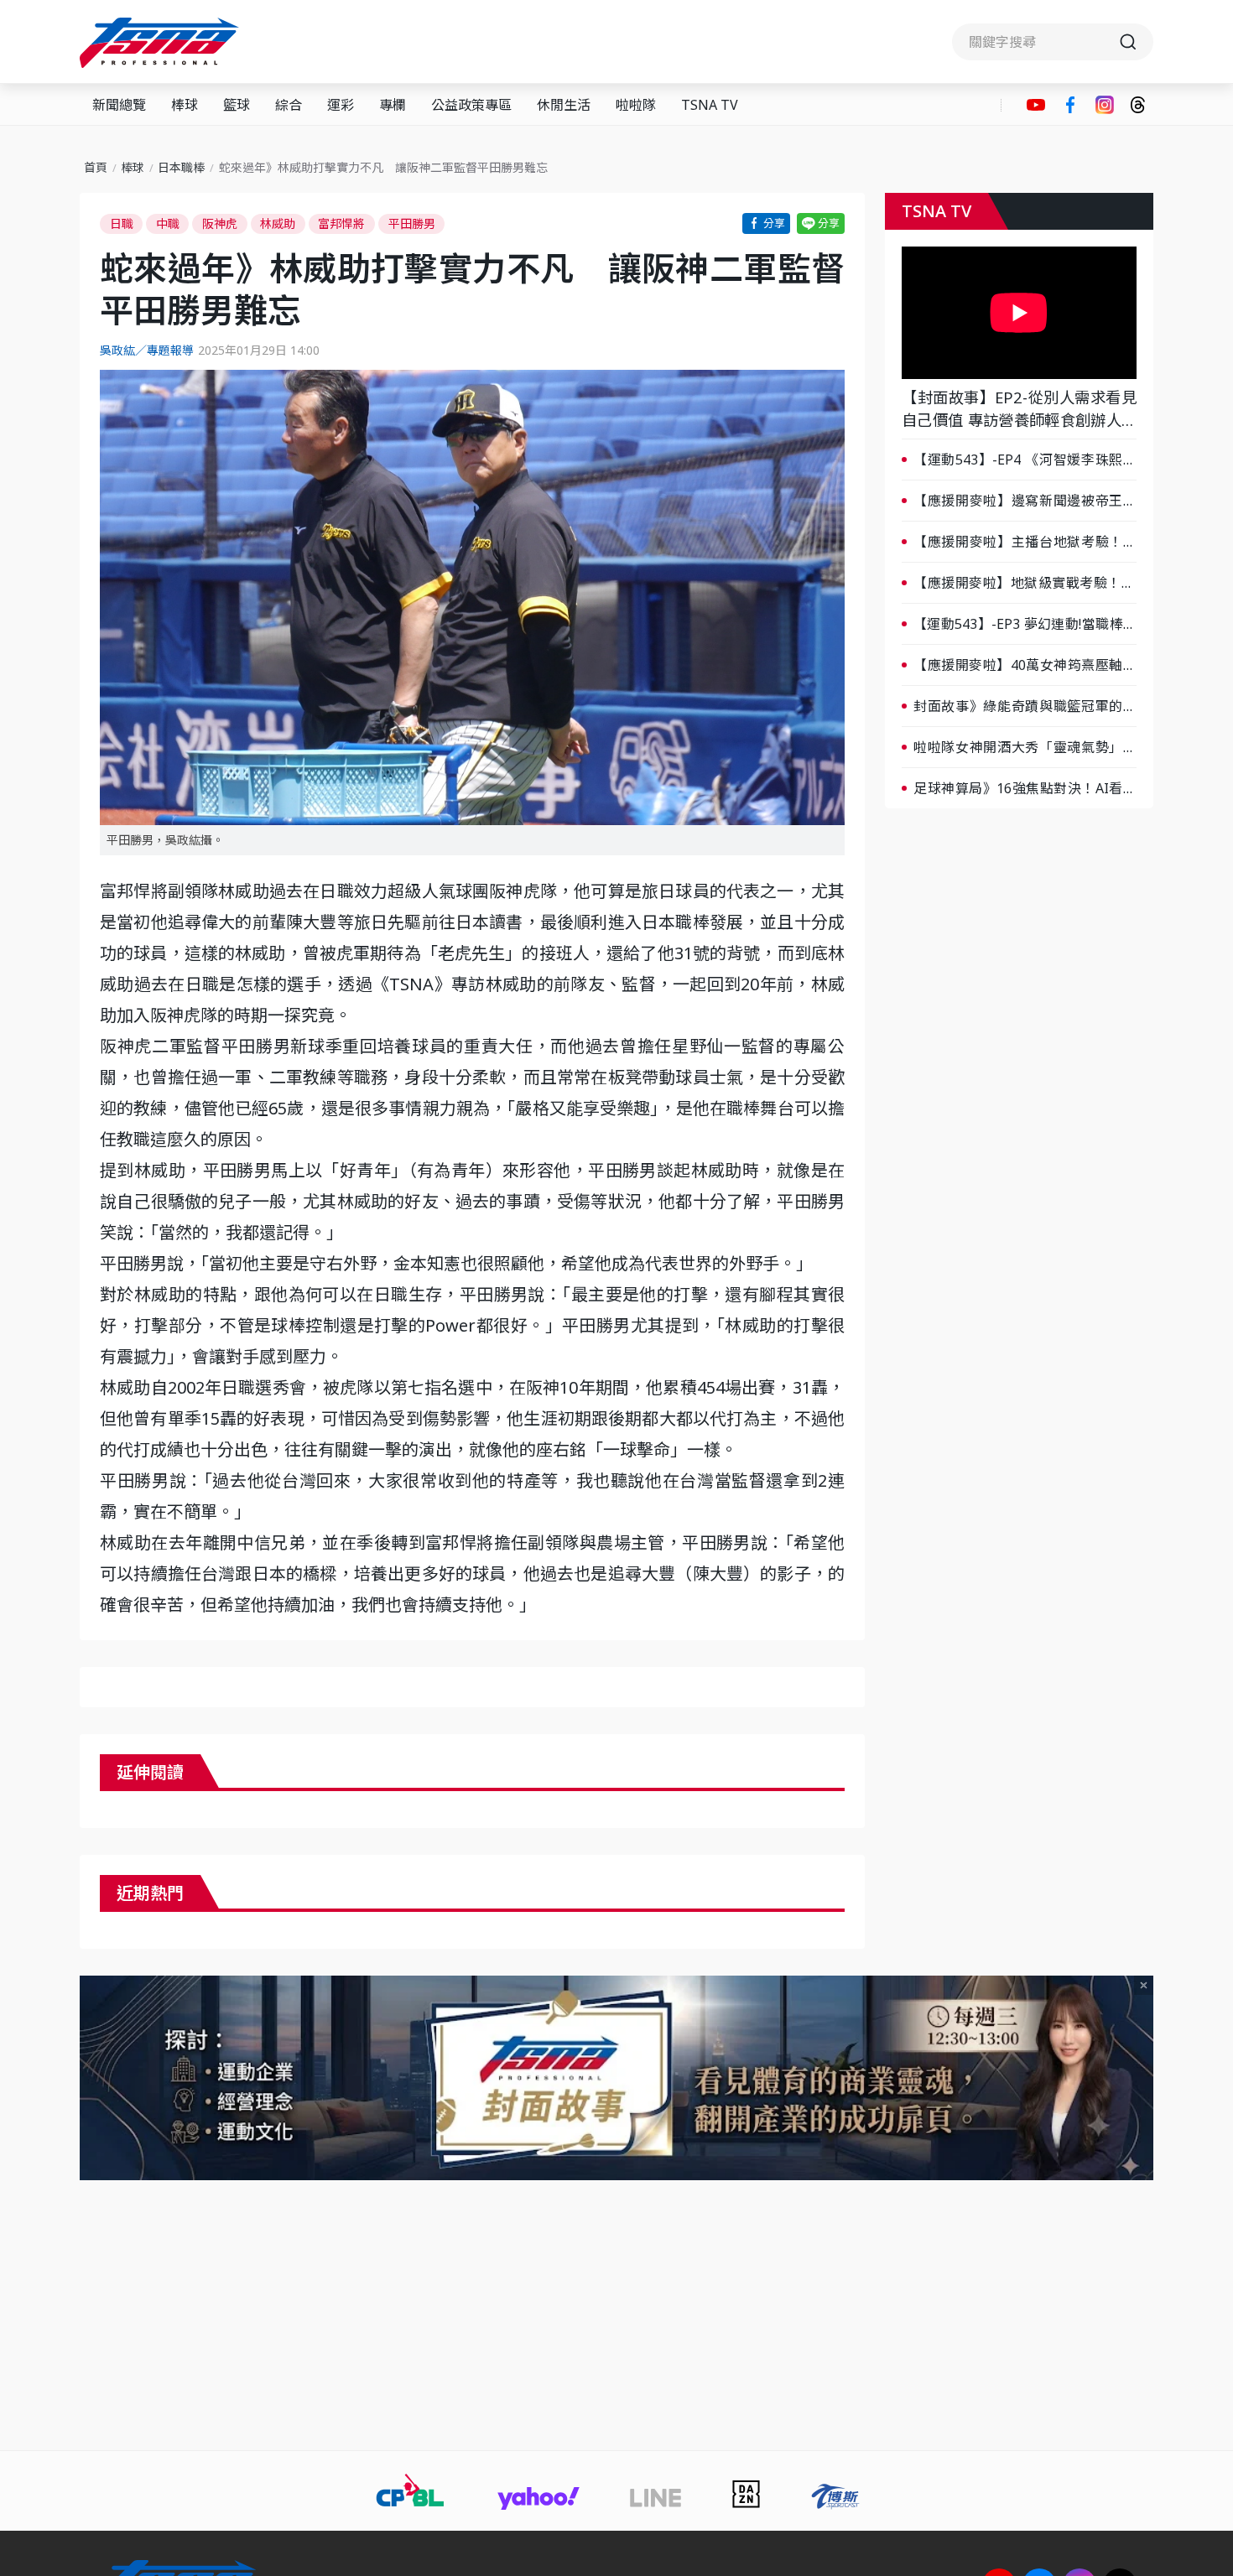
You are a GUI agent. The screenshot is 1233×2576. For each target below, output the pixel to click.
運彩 (341, 105)
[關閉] (1144, 1985)
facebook (1070, 105)
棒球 (185, 105)
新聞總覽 (119, 105)
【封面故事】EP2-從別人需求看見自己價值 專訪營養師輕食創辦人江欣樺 (1019, 409)
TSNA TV (710, 105)
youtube (1036, 105)
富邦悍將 (341, 223)
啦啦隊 (636, 105)
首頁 (96, 167)
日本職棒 (181, 167)
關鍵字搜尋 (1053, 42)
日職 (122, 223)
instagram (1105, 105)
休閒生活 (564, 105)
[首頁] (161, 43)
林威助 (278, 223)
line (821, 223)
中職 (168, 223)
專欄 (393, 105)
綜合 (289, 105)
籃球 (237, 105)
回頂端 (1191, 2293)
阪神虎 (220, 223)
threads (1138, 105)
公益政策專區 (471, 105)
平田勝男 (412, 223)
